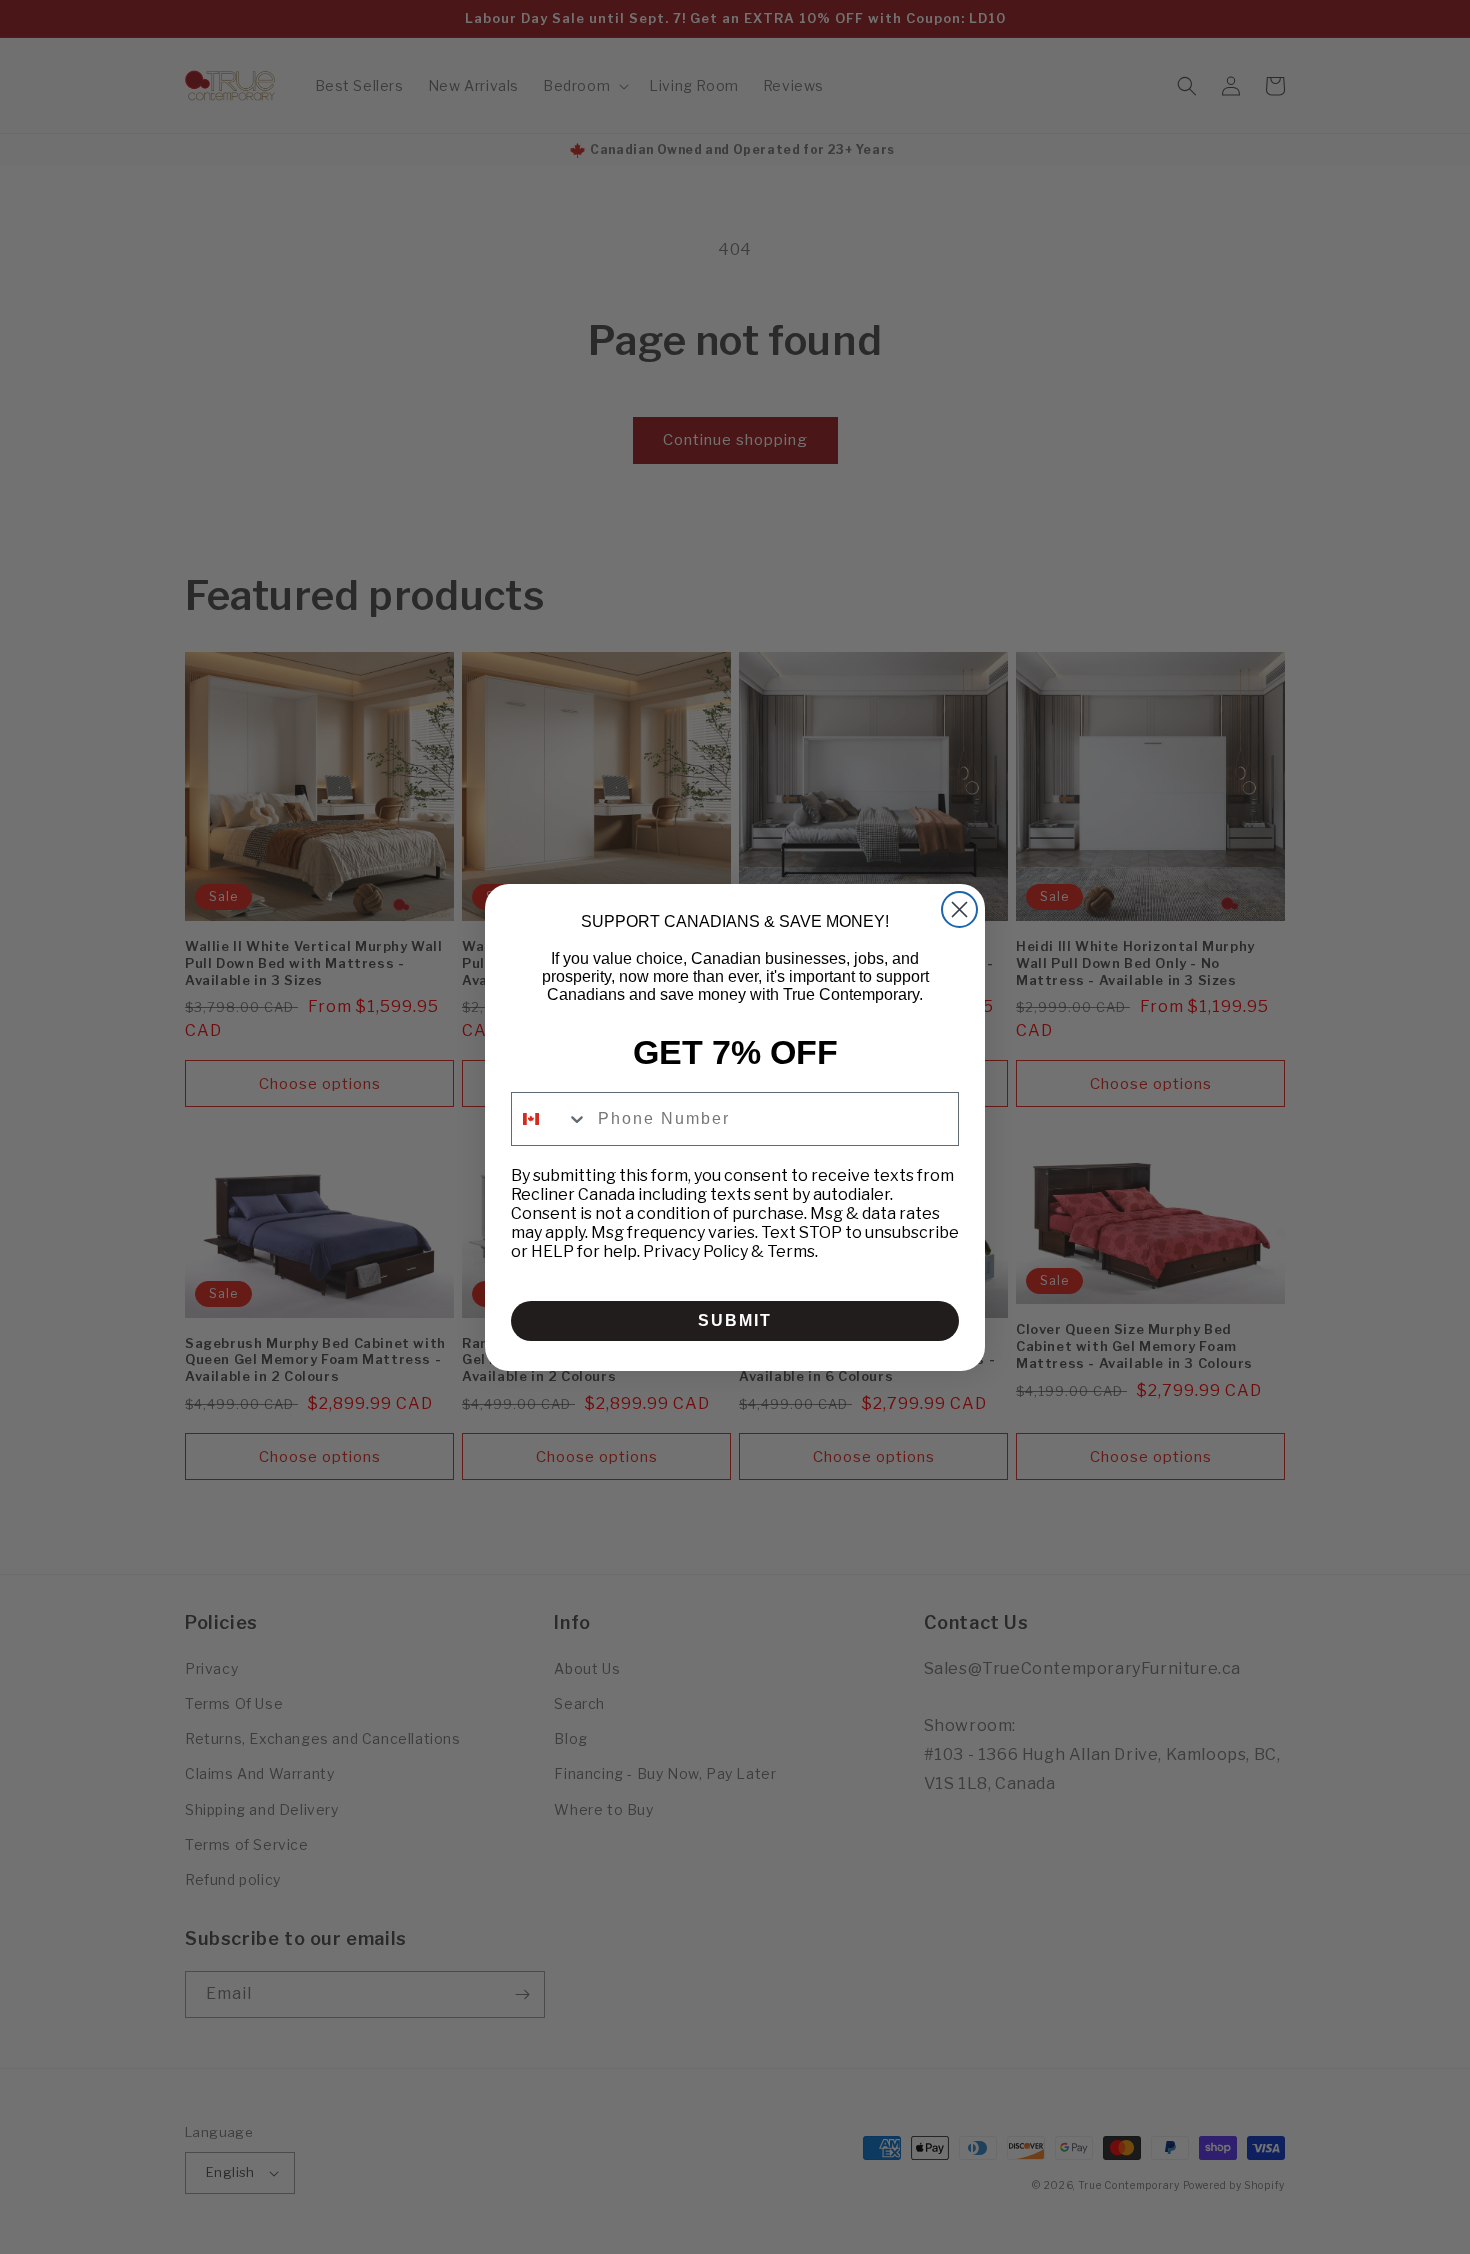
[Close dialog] (959, 909)
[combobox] (550, 1119)
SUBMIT (735, 1320)
